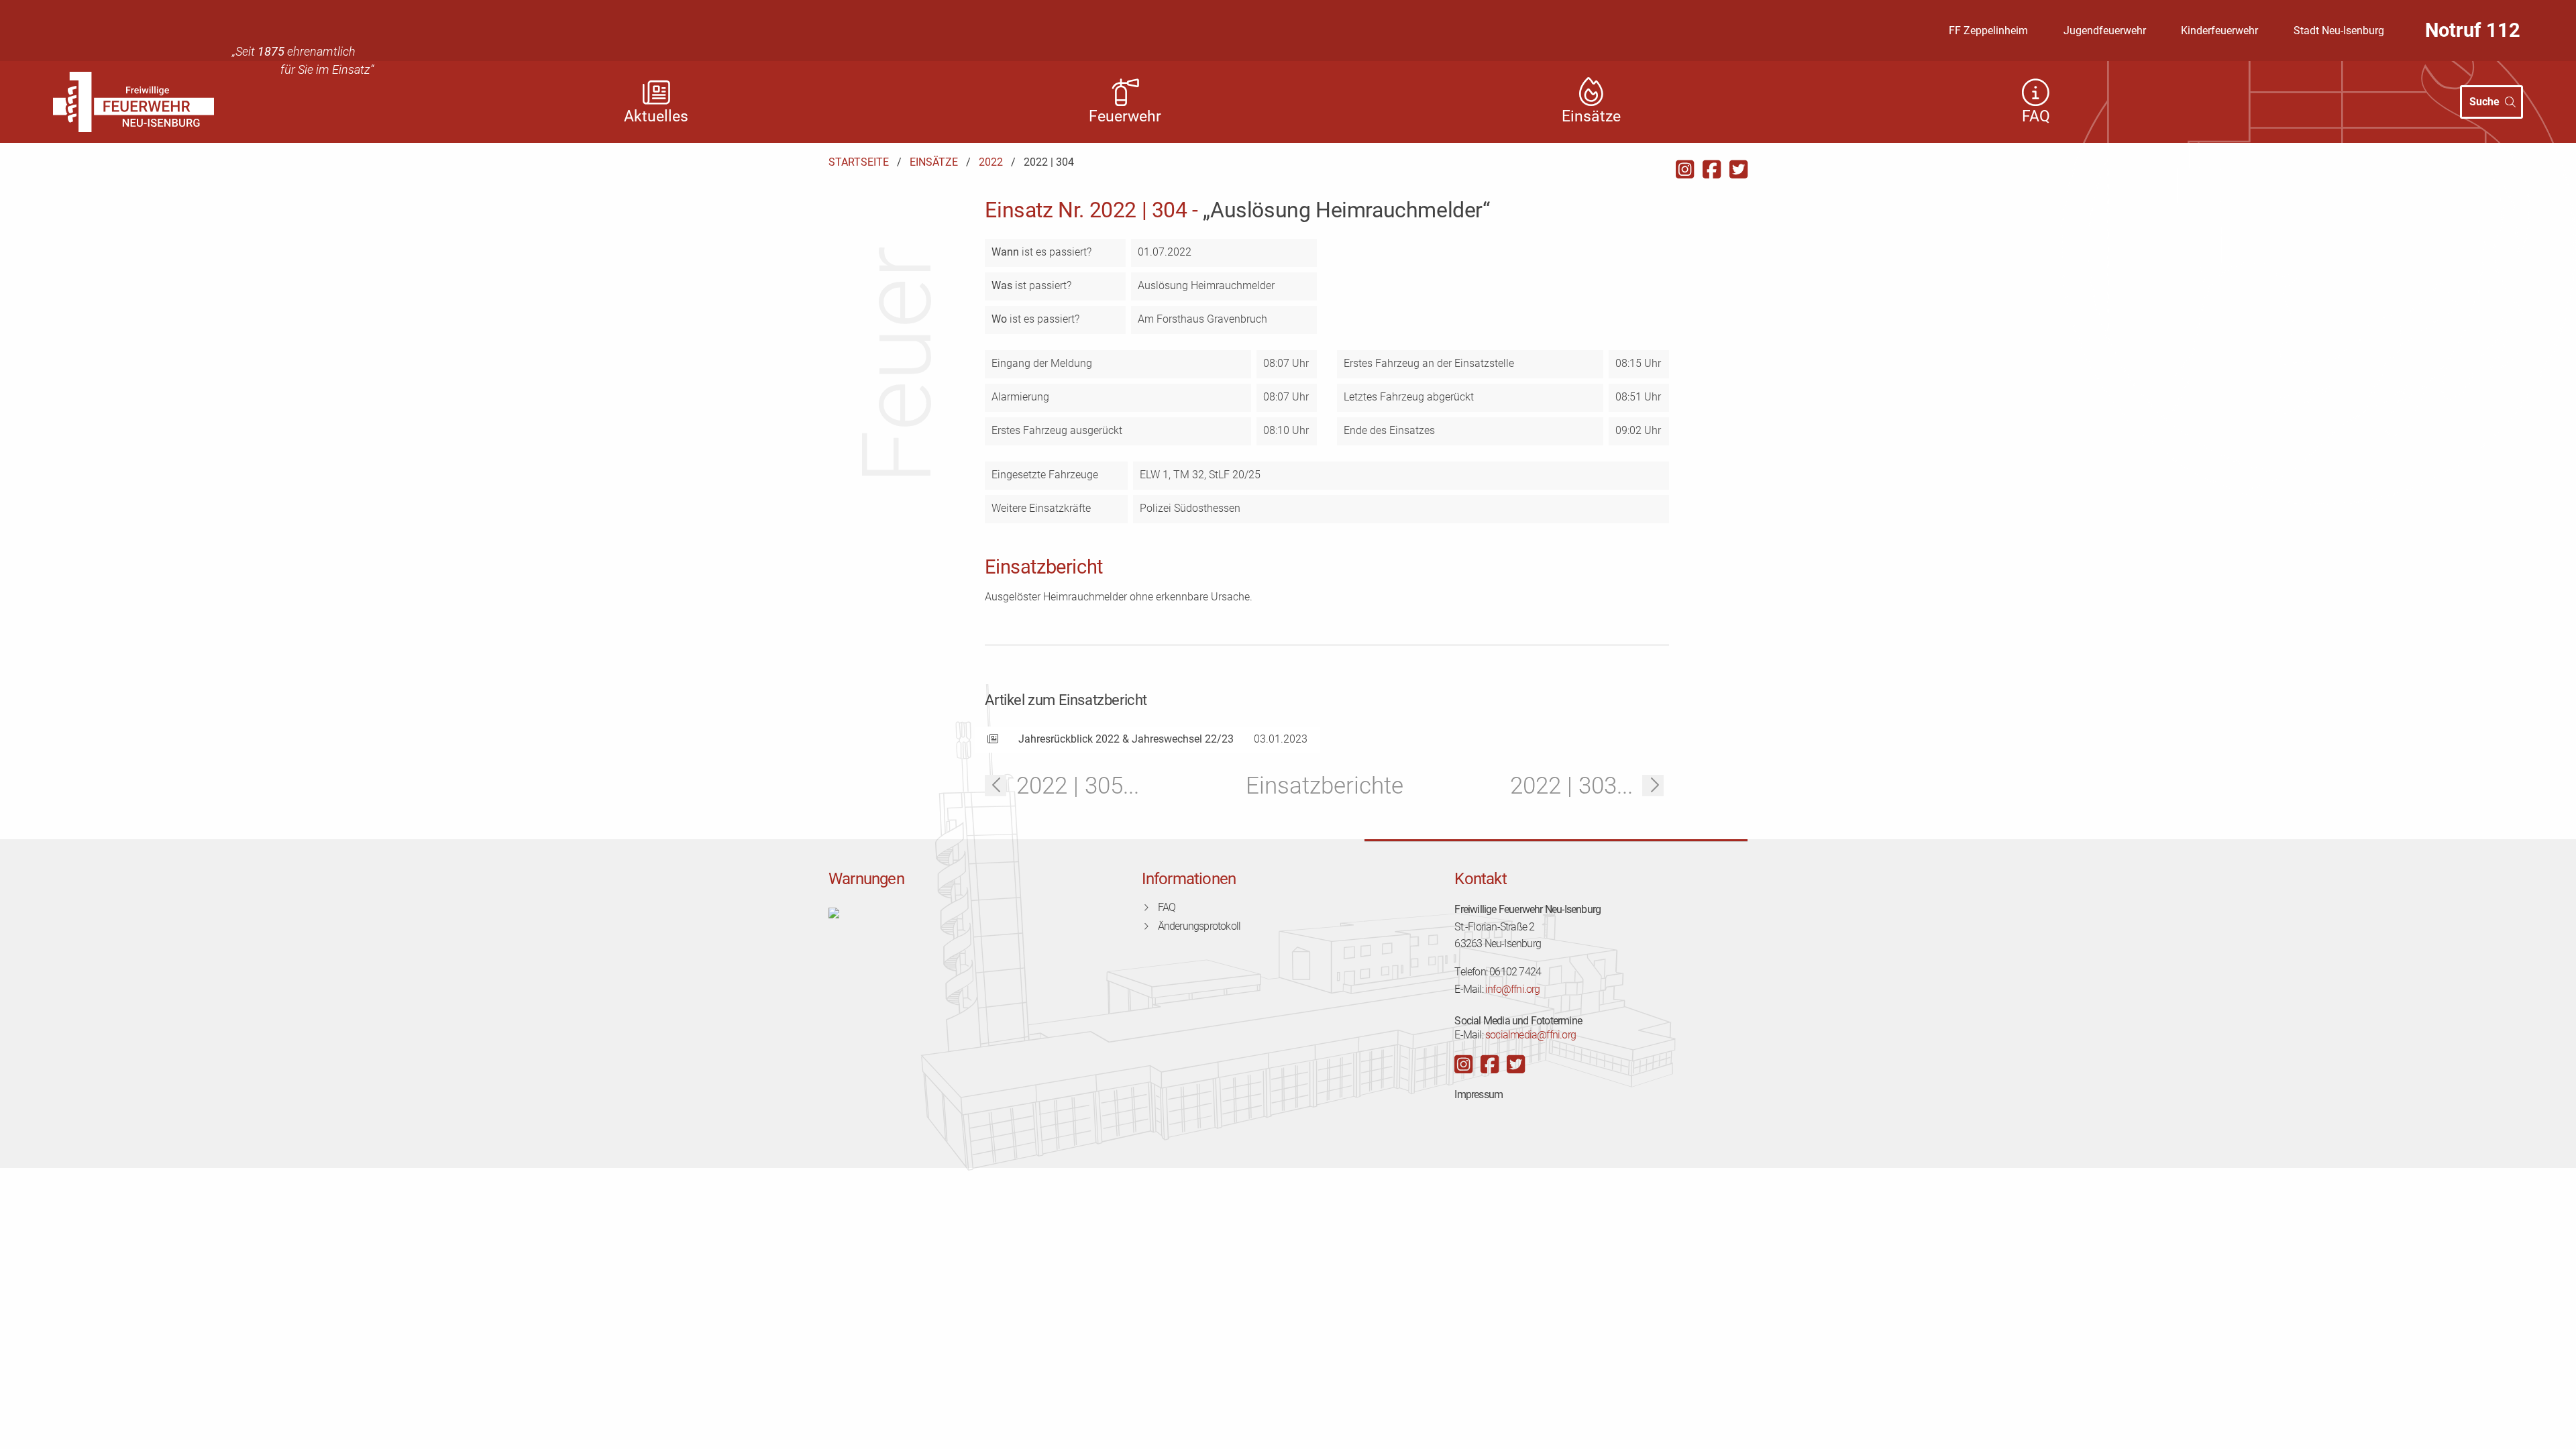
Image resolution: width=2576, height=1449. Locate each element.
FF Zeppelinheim (1988, 31)
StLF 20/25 (1235, 475)
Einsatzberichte (1325, 786)
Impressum (1479, 1094)
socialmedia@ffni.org (1531, 1035)
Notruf (2473, 30)
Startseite (859, 162)
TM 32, (1191, 475)
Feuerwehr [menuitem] (1125, 116)
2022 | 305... (1078, 786)
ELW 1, (1157, 475)
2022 (991, 162)
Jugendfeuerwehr (2105, 31)
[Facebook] (1712, 170)
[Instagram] (1685, 170)
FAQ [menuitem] (2036, 116)
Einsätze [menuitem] (1591, 116)
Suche (2484, 102)
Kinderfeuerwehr (2219, 31)
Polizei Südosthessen (1190, 508)
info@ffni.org (1513, 989)
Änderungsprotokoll (1199, 926)
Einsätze (934, 162)
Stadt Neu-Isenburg (2339, 31)
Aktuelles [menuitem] (656, 116)
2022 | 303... (1571, 786)
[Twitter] (1738, 170)
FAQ (1167, 907)
